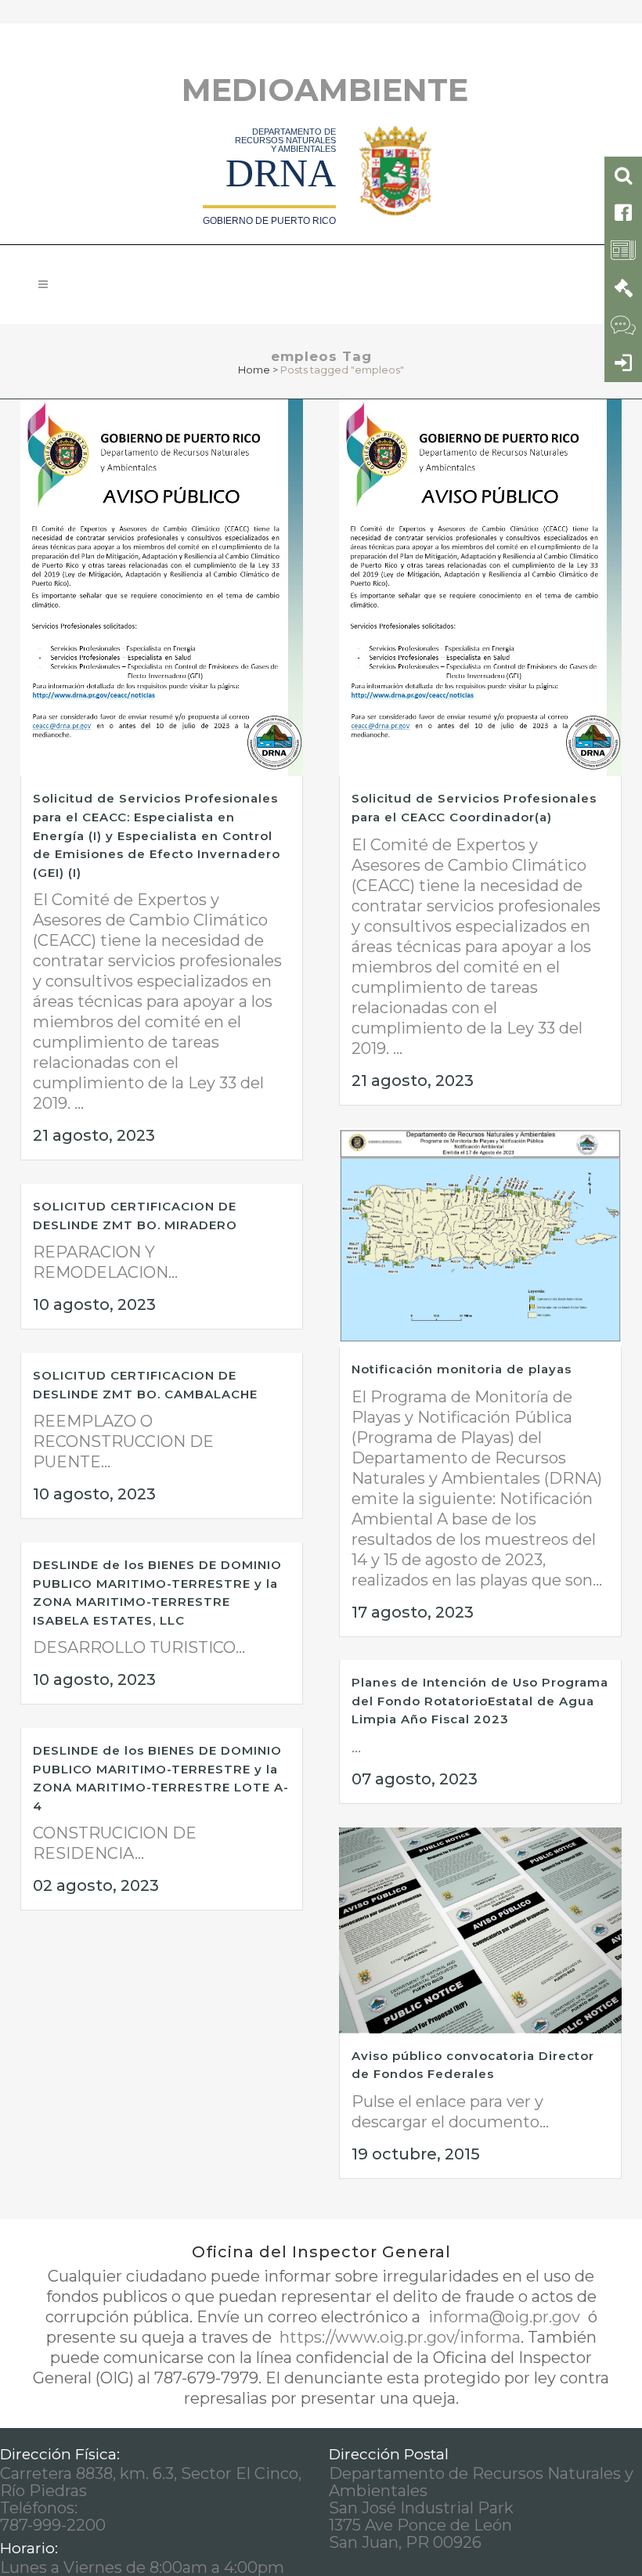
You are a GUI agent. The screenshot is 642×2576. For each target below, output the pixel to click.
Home (254, 370)
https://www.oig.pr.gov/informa (398, 2337)
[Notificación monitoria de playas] (480, 1237)
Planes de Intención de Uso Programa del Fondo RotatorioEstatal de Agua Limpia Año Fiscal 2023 (480, 1701)
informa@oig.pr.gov (504, 2317)
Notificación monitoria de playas (462, 1369)
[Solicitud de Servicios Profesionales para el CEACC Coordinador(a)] (480, 588)
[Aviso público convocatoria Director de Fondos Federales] (480, 1930)
